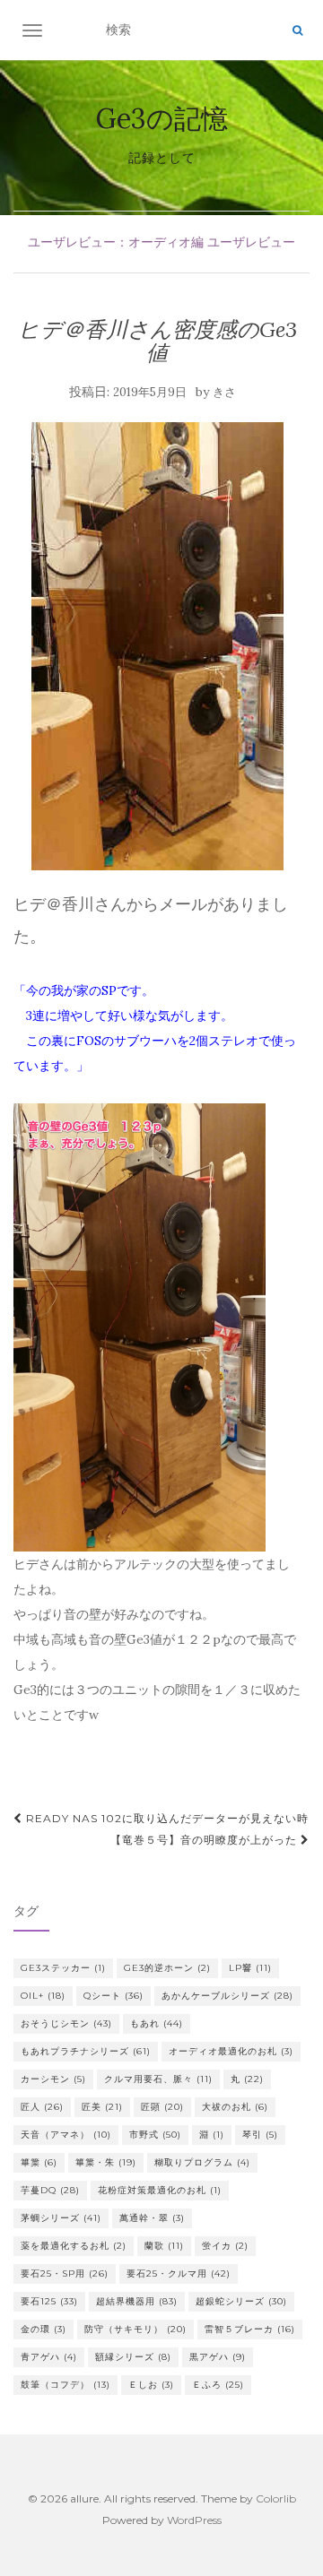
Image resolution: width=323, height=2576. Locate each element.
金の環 (44, 2329)
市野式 (155, 2135)
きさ (224, 392)
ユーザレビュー (251, 242)
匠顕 (162, 2107)
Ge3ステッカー (63, 1968)
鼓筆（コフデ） (65, 2385)
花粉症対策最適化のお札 (160, 2190)
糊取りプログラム (202, 2162)
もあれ (157, 2023)
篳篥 (39, 2162)
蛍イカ (225, 2246)
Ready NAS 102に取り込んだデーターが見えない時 (166, 1818)
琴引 (260, 2135)
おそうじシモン (66, 2023)
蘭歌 (164, 2246)
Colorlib (276, 2498)
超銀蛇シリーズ (241, 2301)
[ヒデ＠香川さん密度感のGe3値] (157, 646)
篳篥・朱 (106, 2162)
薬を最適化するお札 (74, 2246)
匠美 (102, 2107)
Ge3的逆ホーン (167, 1968)
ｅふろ (218, 2385)
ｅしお (151, 2385)
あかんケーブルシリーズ (227, 1996)
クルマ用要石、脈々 (158, 2079)
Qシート (113, 1996)
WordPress (194, 2520)
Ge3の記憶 (162, 118)
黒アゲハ (218, 2357)
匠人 (42, 2107)
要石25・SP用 (65, 2273)
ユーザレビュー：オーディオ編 (116, 242)
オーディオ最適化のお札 (231, 2051)
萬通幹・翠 (152, 2218)
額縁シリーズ (133, 2357)
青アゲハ (49, 2357)
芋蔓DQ (50, 2190)
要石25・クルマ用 (179, 2273)
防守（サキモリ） (135, 2329)
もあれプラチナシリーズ (86, 2051)
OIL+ (43, 1996)
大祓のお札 (235, 2107)
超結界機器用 (137, 2301)
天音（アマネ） (66, 2135)
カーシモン (53, 2079)
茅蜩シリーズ (61, 2218)
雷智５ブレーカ (250, 2329)
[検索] (297, 30)
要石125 (49, 2301)
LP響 (250, 1968)
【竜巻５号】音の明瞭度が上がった (205, 1840)
